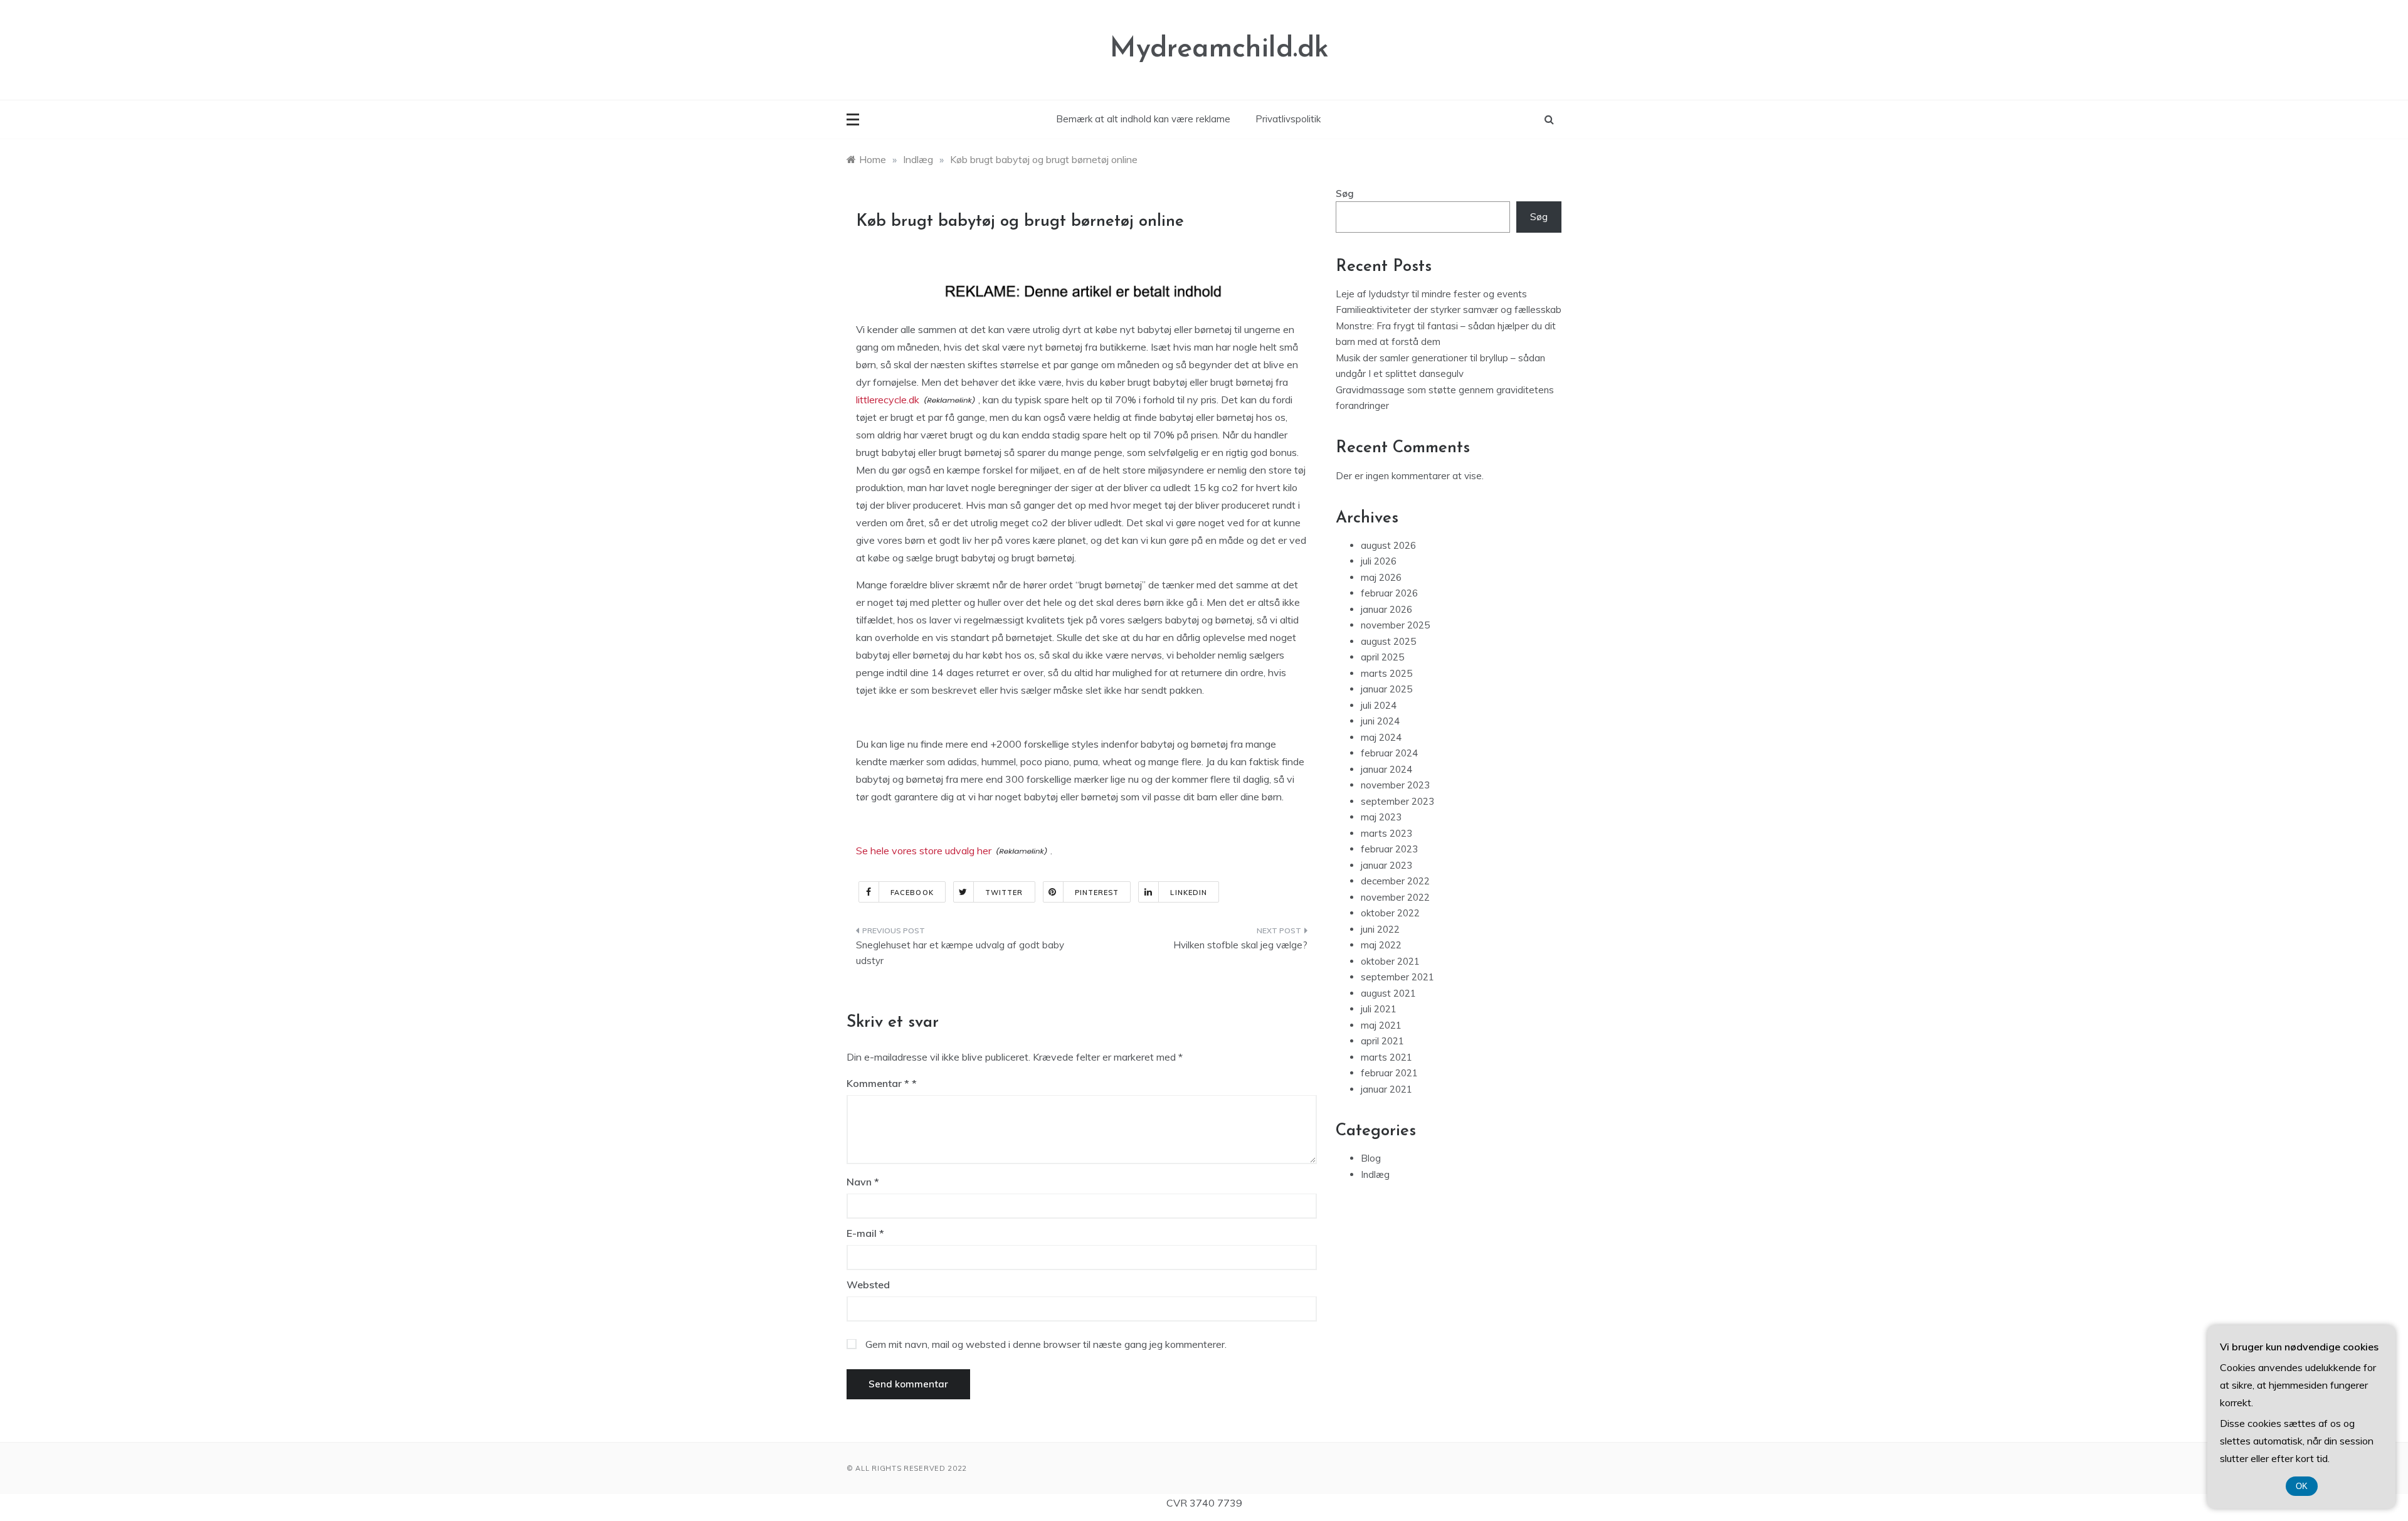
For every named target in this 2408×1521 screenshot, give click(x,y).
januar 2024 (1386, 769)
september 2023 (1397, 801)
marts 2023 (1386, 833)
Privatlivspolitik (1288, 119)
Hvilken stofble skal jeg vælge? (1240, 945)
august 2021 (1388, 993)
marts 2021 (1386, 1057)
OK (2302, 1486)
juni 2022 (1380, 929)
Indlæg (1375, 1174)
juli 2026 (1379, 561)
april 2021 (1382, 1041)
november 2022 (1395, 897)
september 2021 (1397, 977)
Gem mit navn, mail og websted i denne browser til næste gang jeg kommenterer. (1046, 1344)
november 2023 (1395, 785)
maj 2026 (1381, 577)
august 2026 (1388, 545)
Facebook (912, 893)
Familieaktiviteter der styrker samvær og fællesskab (1449, 310)
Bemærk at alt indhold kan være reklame (1143, 119)
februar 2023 (1389, 849)
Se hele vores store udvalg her (924, 851)
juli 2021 (1379, 1009)
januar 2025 (1386, 689)
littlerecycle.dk (888, 400)
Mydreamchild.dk (1219, 49)
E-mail (865, 1233)
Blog (1371, 1158)
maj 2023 (1381, 817)
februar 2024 (1389, 753)
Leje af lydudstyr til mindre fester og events (1431, 294)
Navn (863, 1182)
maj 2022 (1381, 945)
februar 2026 (1389, 593)
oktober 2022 (1390, 913)
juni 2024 (1380, 721)
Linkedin (1189, 893)
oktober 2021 (1390, 961)
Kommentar (878, 1083)
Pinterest (1097, 893)
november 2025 (1395, 625)
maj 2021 (1381, 1025)
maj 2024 (1381, 737)
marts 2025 (1386, 673)
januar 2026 (1386, 609)
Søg (1345, 193)
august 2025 (1388, 641)
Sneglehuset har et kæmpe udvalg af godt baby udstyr (960, 953)
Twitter (1004, 893)
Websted (868, 1285)
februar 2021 (1389, 1073)
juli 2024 (1379, 705)
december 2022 (1395, 881)
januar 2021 (1386, 1089)
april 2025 (1382, 657)
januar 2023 (1386, 865)
